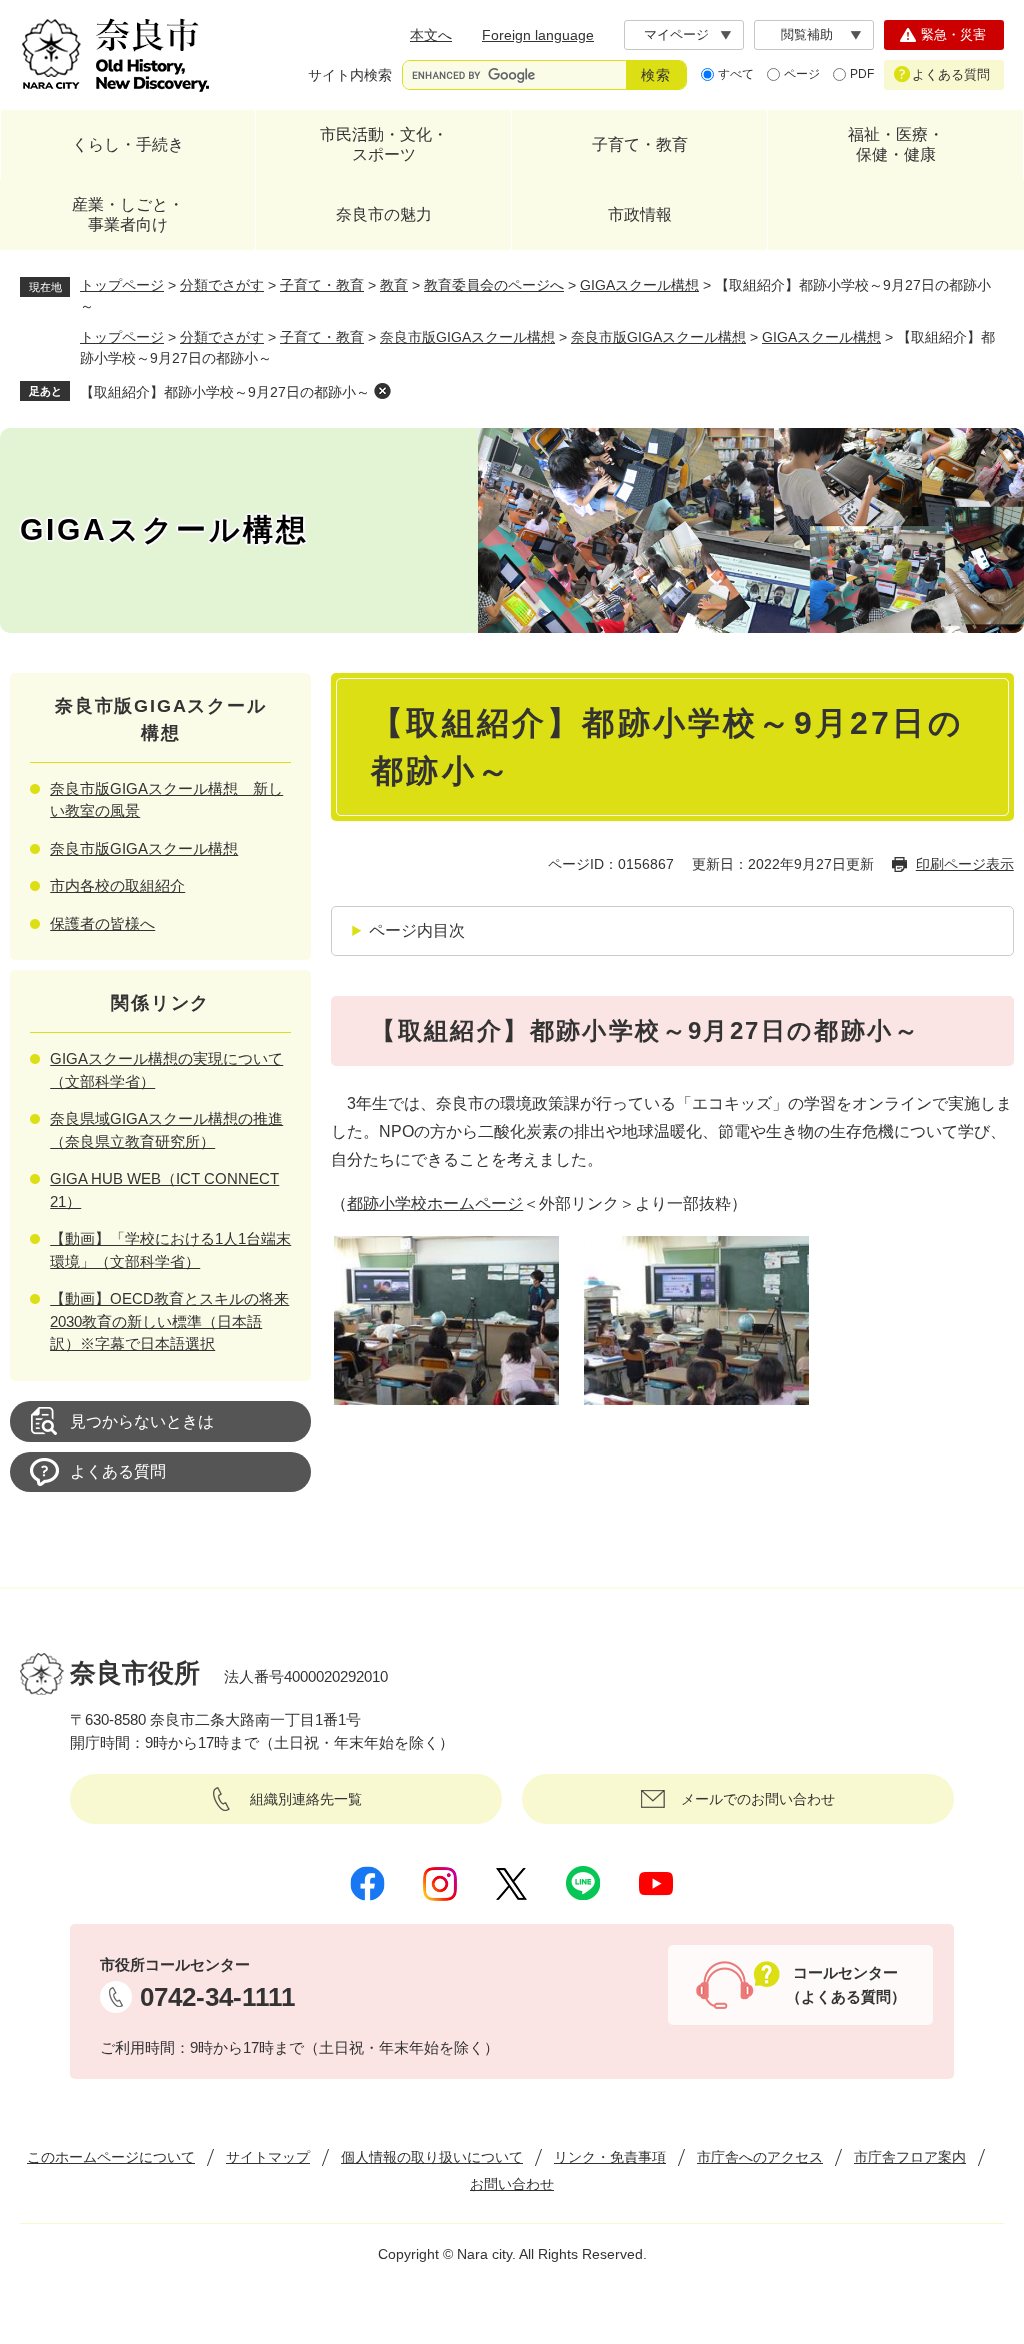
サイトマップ (268, 2157)
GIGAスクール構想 (639, 285)
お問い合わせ (512, 2184)
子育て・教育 (640, 144)
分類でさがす (222, 285)
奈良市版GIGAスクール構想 (467, 337)
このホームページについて (111, 2157)
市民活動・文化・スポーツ (384, 144)
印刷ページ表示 (965, 864)
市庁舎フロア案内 (910, 2157)
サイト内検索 (350, 75)
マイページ (676, 34)
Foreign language (538, 35)
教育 (394, 285)
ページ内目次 (417, 930)
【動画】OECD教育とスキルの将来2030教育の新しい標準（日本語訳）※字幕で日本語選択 (169, 1321)
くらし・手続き (128, 144)
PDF (862, 74)
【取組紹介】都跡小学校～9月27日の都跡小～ (225, 392)
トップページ (122, 285)
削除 (382, 391)
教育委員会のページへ (494, 285)
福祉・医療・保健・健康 (896, 144)
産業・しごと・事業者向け (128, 214)
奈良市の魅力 (384, 214)
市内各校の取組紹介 (117, 885)
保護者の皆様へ (102, 923)
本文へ (431, 35)
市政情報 (640, 214)
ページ (802, 74)
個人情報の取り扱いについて (432, 2157)
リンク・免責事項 (610, 2157)
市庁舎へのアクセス (760, 2157)
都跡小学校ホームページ (435, 1203)
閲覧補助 (807, 34)
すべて (736, 74)
